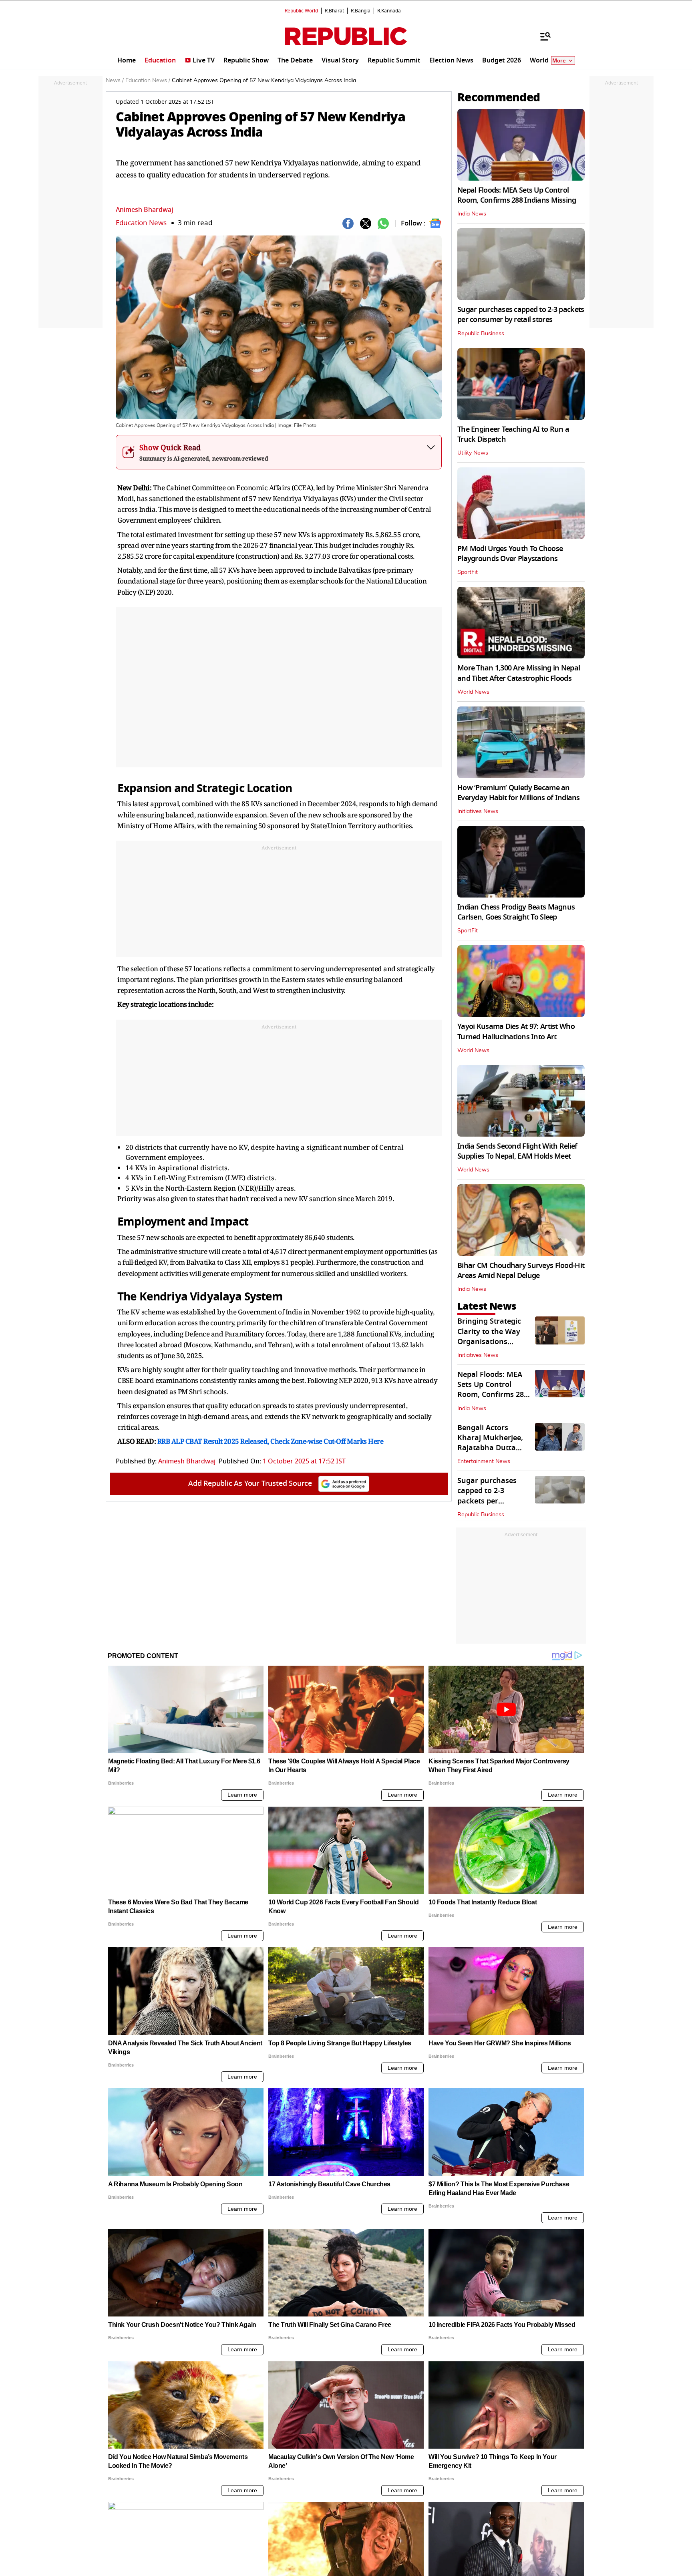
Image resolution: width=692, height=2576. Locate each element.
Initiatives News (478, 811)
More (559, 61)
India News (472, 214)
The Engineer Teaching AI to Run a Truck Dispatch (513, 434)
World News (473, 692)
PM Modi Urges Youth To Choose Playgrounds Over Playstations (510, 554)
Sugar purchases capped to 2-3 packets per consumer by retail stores (521, 315)
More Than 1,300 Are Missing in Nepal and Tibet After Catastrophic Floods (519, 673)
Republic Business (481, 334)
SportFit (468, 572)
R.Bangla (361, 11)
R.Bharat (334, 11)
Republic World (301, 11)
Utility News (473, 453)
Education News (141, 223)
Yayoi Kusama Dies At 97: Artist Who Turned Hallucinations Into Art (516, 1031)
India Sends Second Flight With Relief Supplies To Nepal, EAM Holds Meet (517, 1151)
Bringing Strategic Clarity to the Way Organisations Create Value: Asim (490, 1336)
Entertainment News (484, 1461)
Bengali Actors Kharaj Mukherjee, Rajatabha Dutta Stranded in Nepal (490, 1443)
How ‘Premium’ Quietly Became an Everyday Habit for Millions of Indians (519, 793)
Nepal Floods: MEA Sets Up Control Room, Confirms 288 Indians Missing (517, 195)
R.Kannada (389, 11)
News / (115, 80)
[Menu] (541, 36)
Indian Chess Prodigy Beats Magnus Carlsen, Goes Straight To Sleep (516, 912)
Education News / (148, 80)
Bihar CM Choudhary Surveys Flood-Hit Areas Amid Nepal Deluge (521, 1271)
